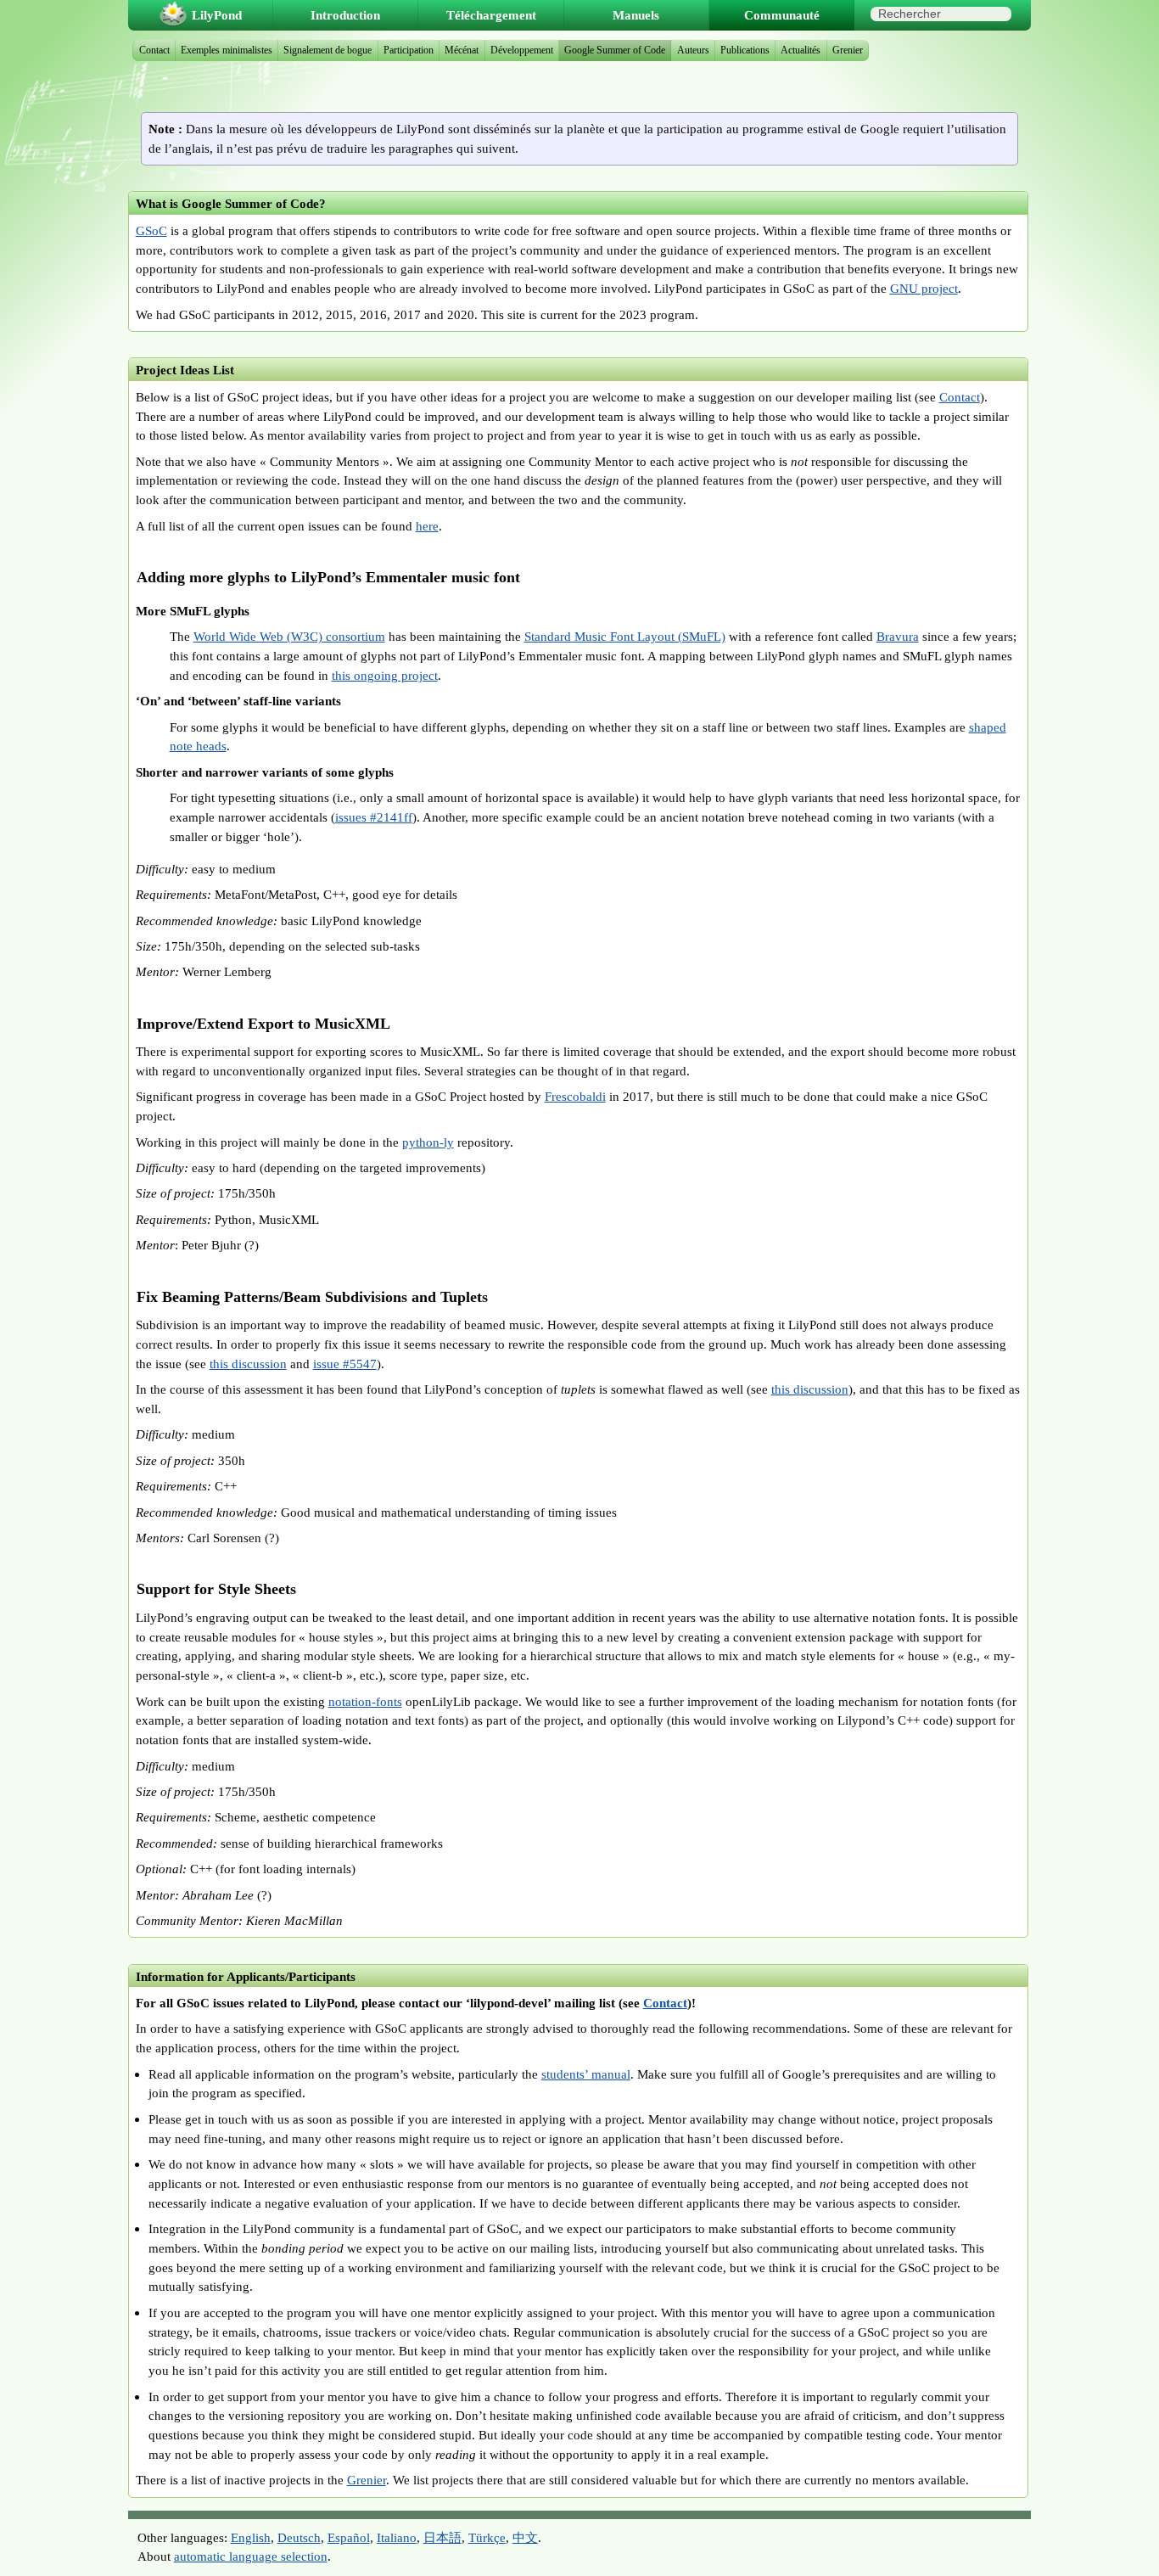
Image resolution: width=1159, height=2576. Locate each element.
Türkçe (487, 2537)
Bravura (898, 636)
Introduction (345, 15)
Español (349, 2537)
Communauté (782, 15)
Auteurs (693, 50)
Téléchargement (491, 15)
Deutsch (299, 2537)
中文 (525, 2537)
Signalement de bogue (328, 50)
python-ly (428, 1142)
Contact (960, 397)
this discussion (248, 1364)
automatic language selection (251, 2556)
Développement (522, 50)
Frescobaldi (575, 1096)
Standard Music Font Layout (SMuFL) (625, 636)
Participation (409, 50)
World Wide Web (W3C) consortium (289, 636)
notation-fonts (365, 1701)
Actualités (801, 50)
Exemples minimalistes (227, 50)
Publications (745, 50)
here (427, 526)
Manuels (636, 15)
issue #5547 (345, 1364)
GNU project (924, 288)
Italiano (397, 2537)
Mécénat (462, 50)
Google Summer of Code (615, 50)
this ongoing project (385, 675)
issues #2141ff (374, 817)
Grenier (367, 2480)
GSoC (151, 230)
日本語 (442, 2537)
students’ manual (586, 2074)
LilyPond (217, 15)
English (251, 2537)
